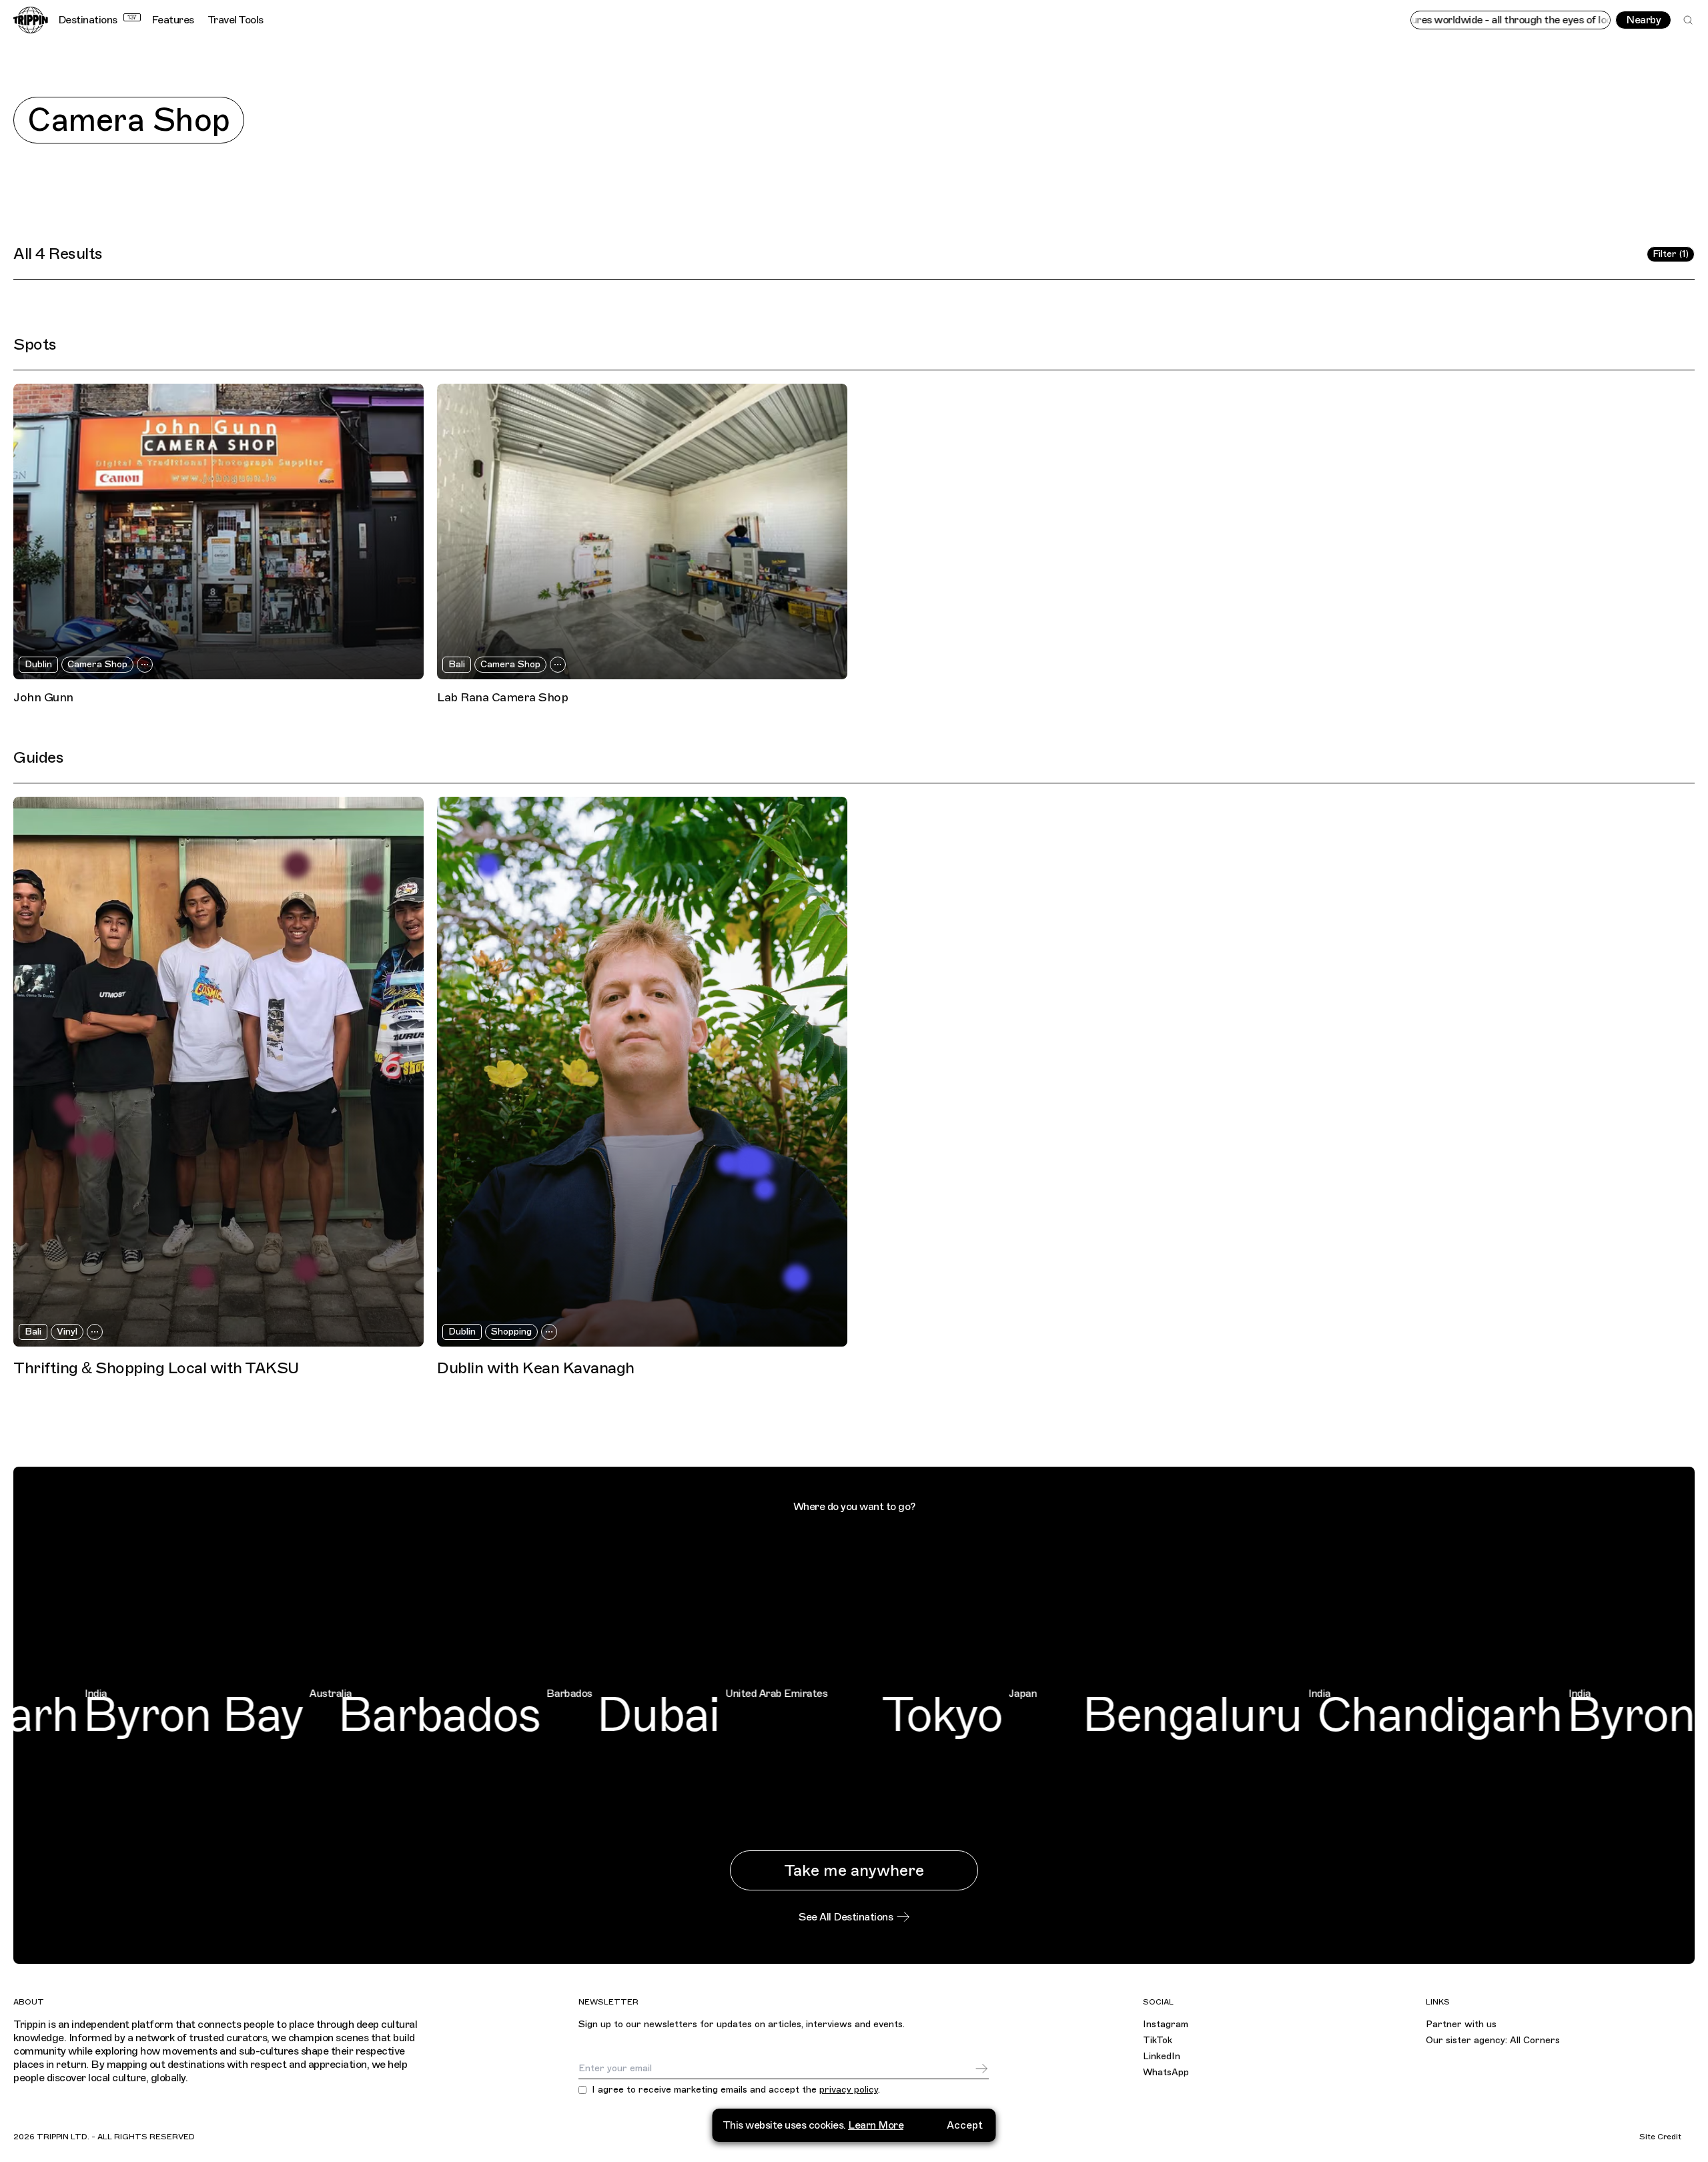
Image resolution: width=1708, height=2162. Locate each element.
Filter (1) (1671, 254)
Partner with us (1461, 2024)
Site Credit (1660, 2137)
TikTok (1158, 2040)
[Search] (1688, 20)
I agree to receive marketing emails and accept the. (736, 2090)
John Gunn (43, 697)
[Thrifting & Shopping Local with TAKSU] (219, 1072)
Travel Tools (236, 20)
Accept (965, 2125)
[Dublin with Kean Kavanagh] (642, 1072)
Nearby (1643, 20)
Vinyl (67, 1332)
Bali (457, 664)
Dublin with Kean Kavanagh (536, 1368)
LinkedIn (1162, 2056)
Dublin (38, 664)
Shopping (511, 1332)
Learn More (876, 2125)
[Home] (31, 20)
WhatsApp (1166, 2072)
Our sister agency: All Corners (1493, 2040)
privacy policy (849, 2090)
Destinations (97, 20)
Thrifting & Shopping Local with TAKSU (156, 1368)
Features (173, 20)
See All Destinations (846, 1917)
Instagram (1166, 2024)
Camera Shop (97, 664)
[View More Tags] (145, 665)
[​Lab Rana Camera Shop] (642, 531)
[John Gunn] (219, 531)
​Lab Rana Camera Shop (502, 697)
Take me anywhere (854, 1870)
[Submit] (981, 2069)
